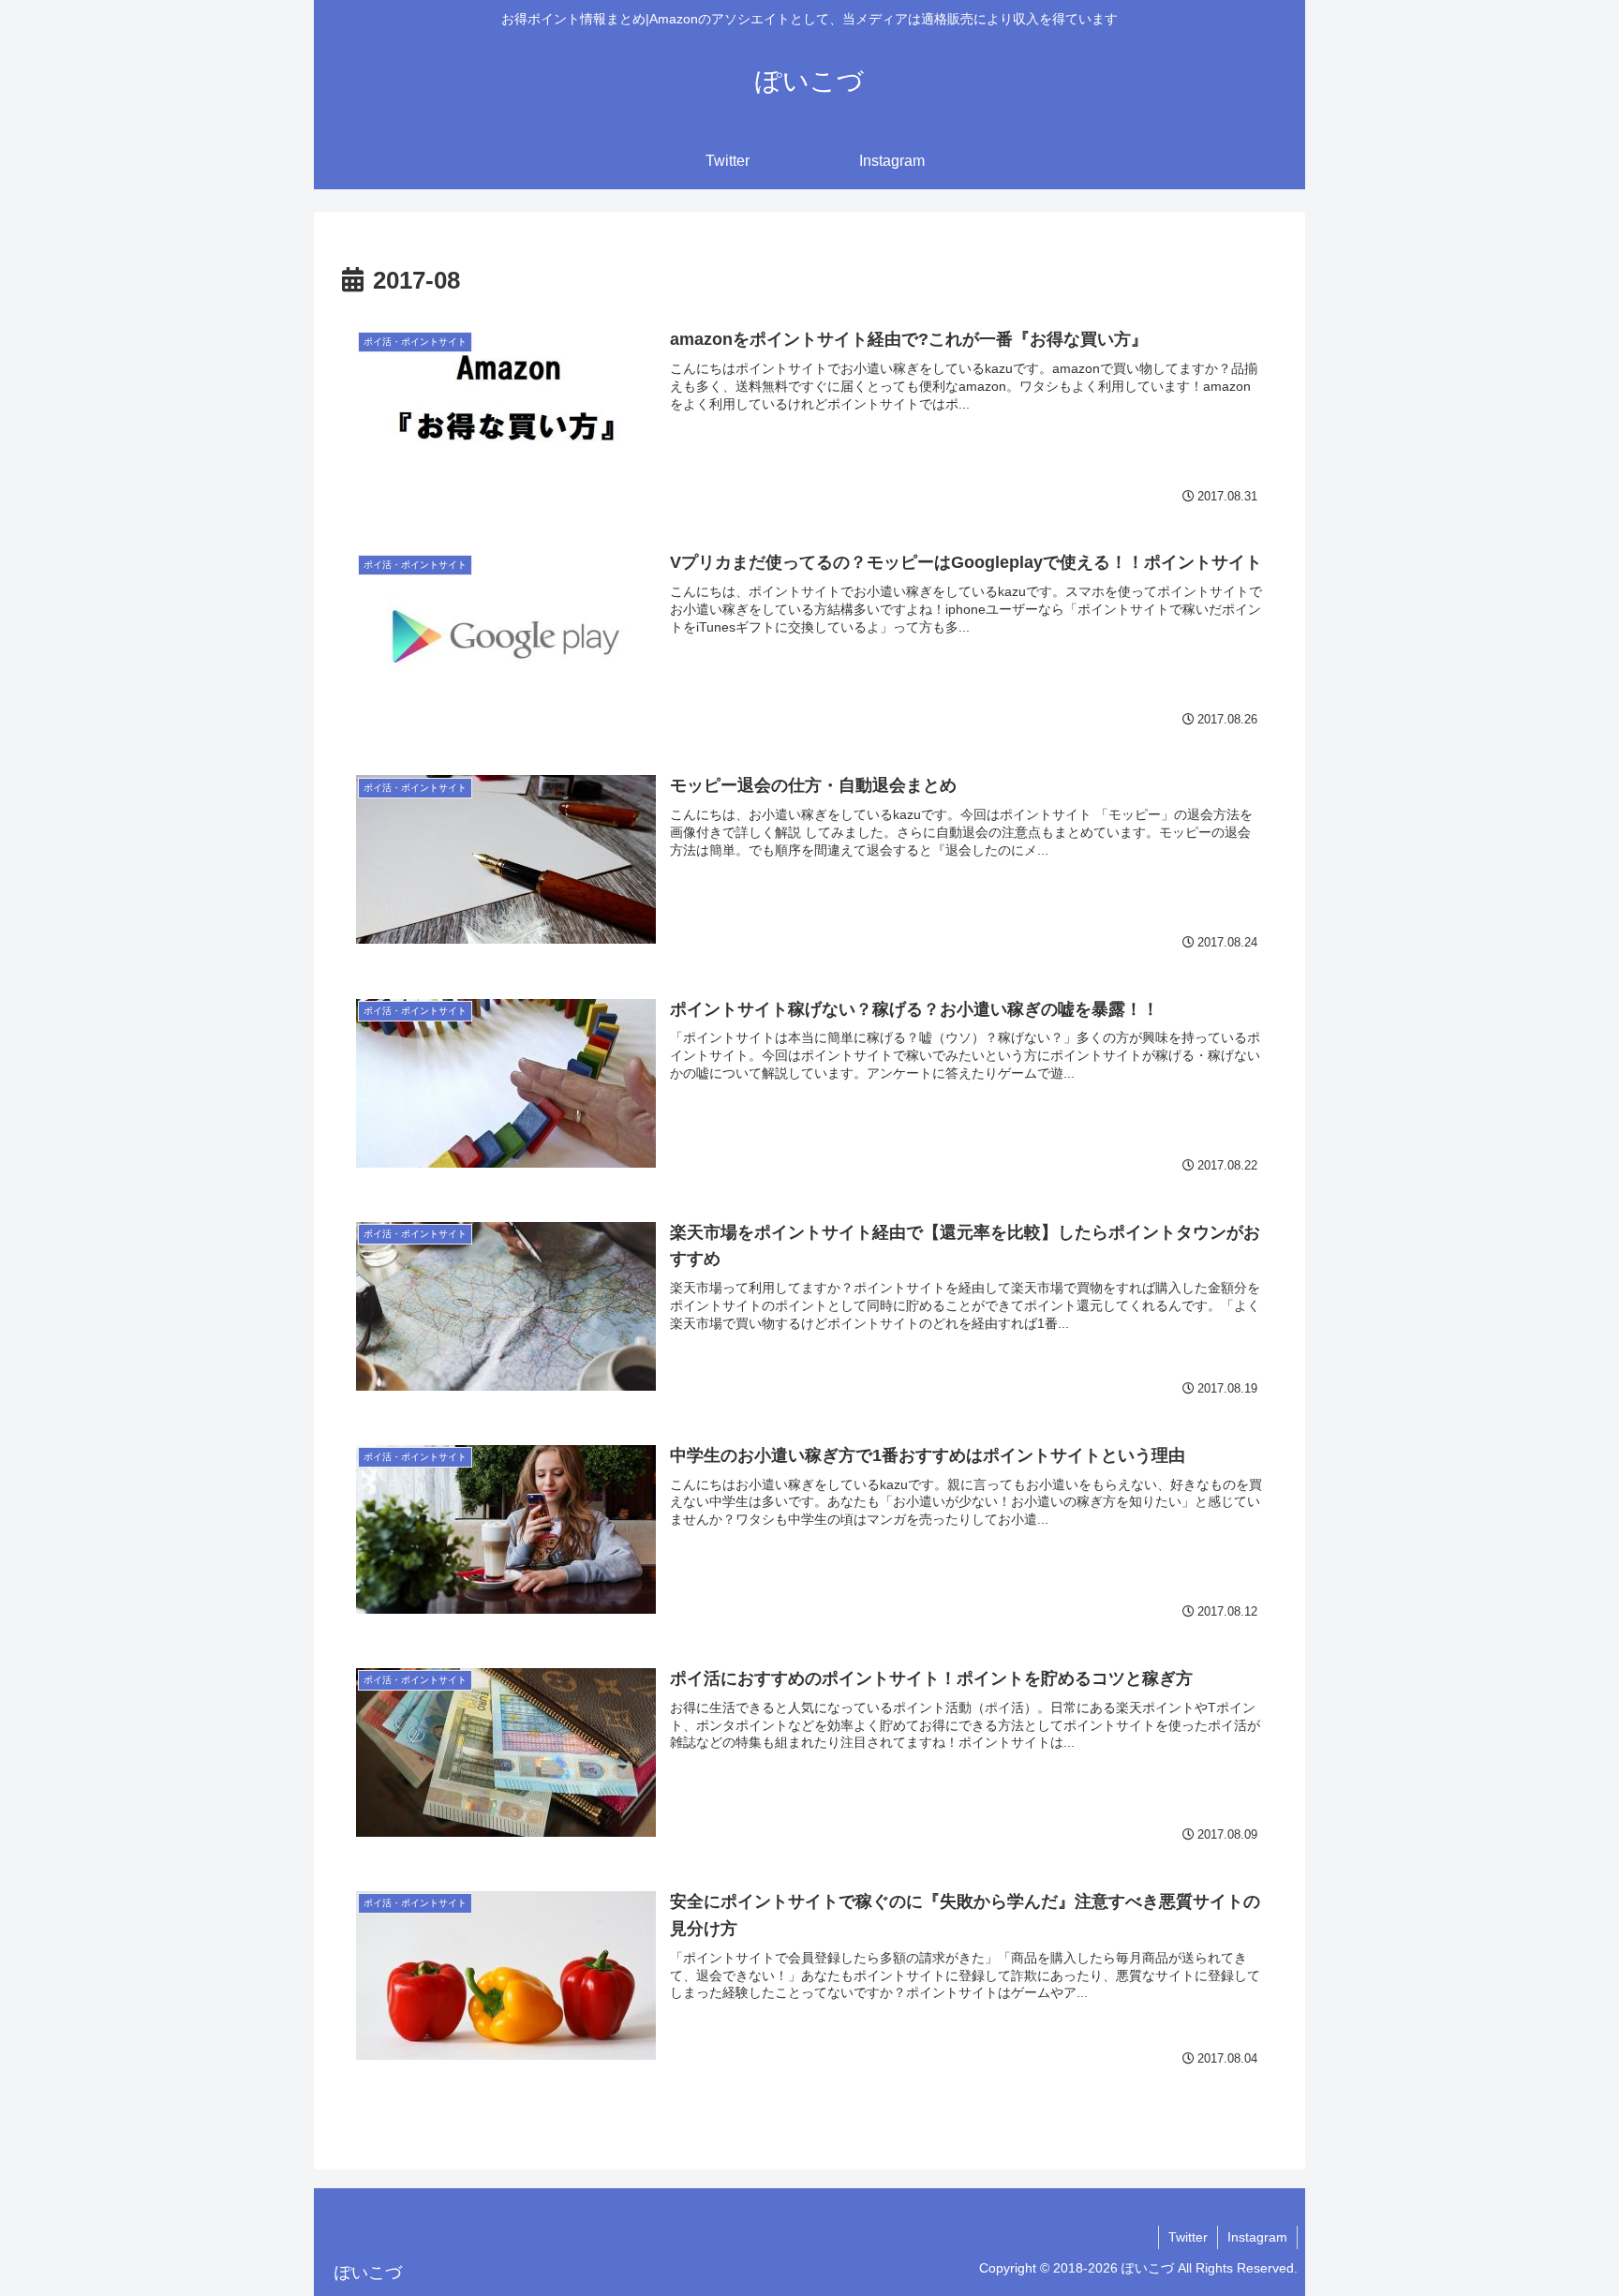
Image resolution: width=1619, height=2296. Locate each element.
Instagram (1257, 2237)
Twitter (1188, 2237)
